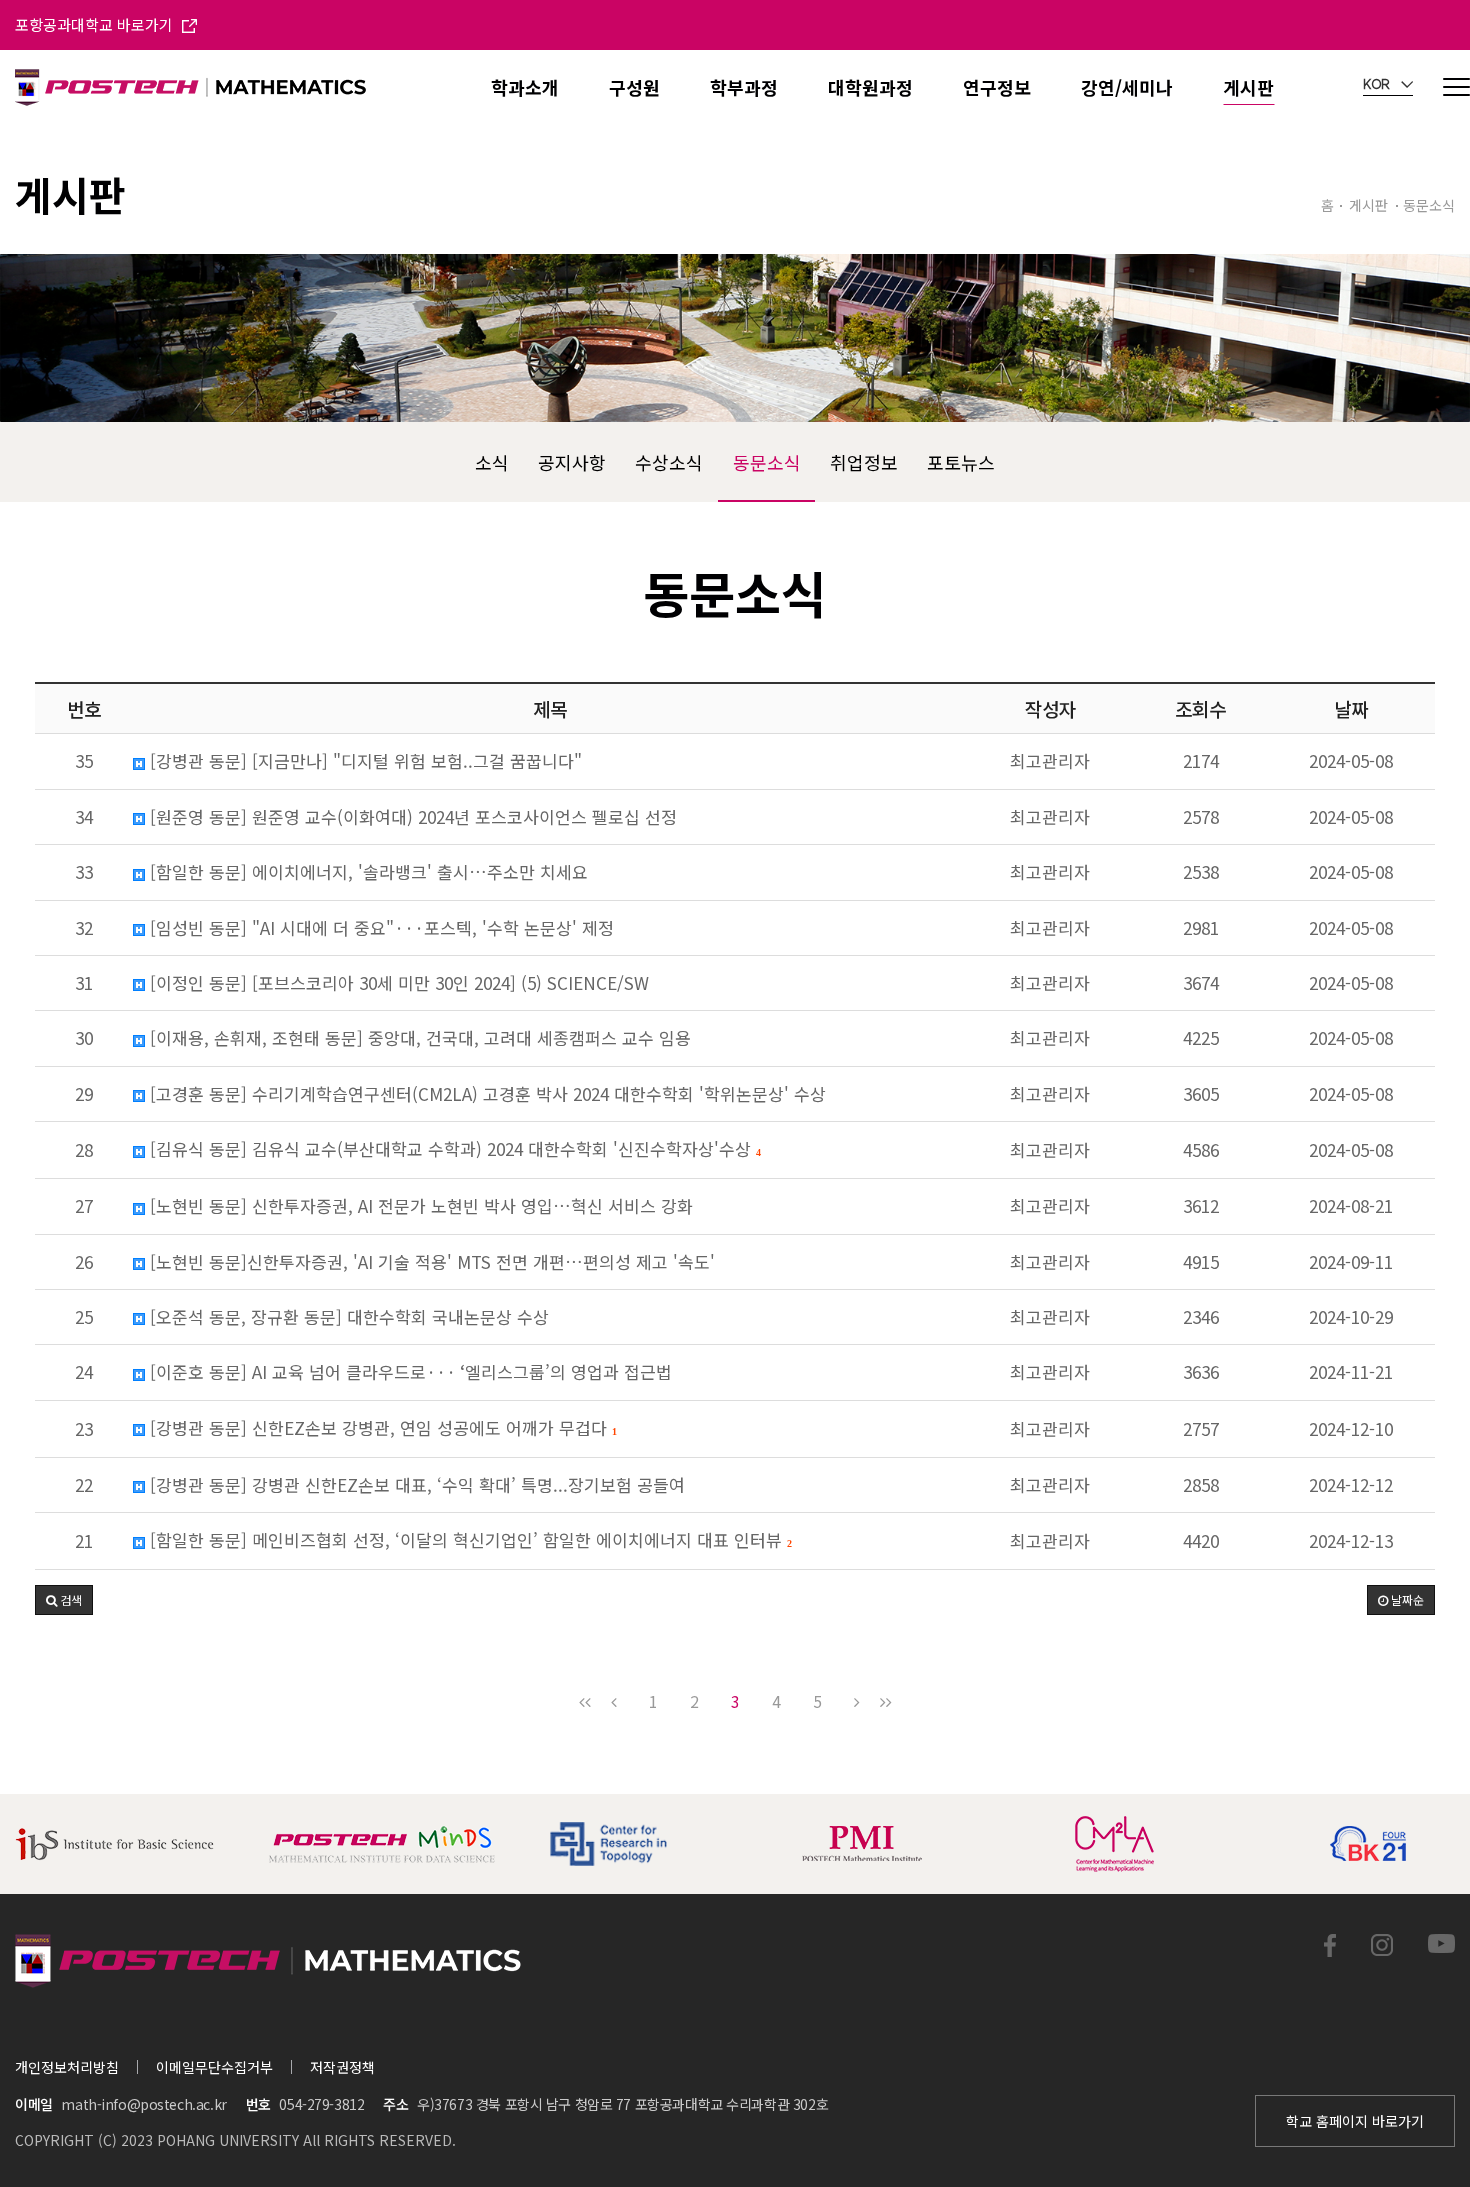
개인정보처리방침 (67, 2067)
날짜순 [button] (1406, 1599)
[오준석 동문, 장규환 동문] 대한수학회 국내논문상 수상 (347, 1317)
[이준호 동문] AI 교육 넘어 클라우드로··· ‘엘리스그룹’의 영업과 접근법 (408, 1372)
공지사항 (572, 462)
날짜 (1351, 708)
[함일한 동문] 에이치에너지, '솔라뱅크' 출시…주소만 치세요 (366, 872)
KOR (1378, 85)
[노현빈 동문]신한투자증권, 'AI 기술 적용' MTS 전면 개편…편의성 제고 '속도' (430, 1262)
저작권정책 (342, 2067)
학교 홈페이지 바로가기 (1355, 2121)
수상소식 (669, 462)
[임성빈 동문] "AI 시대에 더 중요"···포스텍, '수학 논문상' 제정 (379, 928)
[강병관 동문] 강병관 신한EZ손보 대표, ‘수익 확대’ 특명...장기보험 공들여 (415, 1485)
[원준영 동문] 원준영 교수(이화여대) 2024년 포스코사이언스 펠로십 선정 (411, 817)
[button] (64, 1600)
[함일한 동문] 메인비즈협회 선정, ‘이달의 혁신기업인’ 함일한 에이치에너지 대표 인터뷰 (468, 1541)
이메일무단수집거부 (214, 2067)
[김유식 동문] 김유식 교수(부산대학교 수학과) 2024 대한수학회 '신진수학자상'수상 (452, 1150)
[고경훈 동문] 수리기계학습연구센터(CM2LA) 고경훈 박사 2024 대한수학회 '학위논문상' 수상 (485, 1094)
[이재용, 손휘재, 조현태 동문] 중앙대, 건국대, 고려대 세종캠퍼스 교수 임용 (418, 1038)
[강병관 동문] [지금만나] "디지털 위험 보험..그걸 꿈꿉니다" (363, 761)
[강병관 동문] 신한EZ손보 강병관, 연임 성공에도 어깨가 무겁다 (380, 1429)
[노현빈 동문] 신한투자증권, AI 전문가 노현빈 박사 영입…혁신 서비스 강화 (419, 1206)
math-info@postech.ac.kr (143, 2104)
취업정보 (864, 462)
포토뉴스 (961, 462)
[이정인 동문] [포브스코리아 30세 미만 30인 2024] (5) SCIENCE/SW (397, 983)
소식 (492, 462)
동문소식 (767, 462)
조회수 (1200, 708)
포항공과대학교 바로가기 (96, 24)
